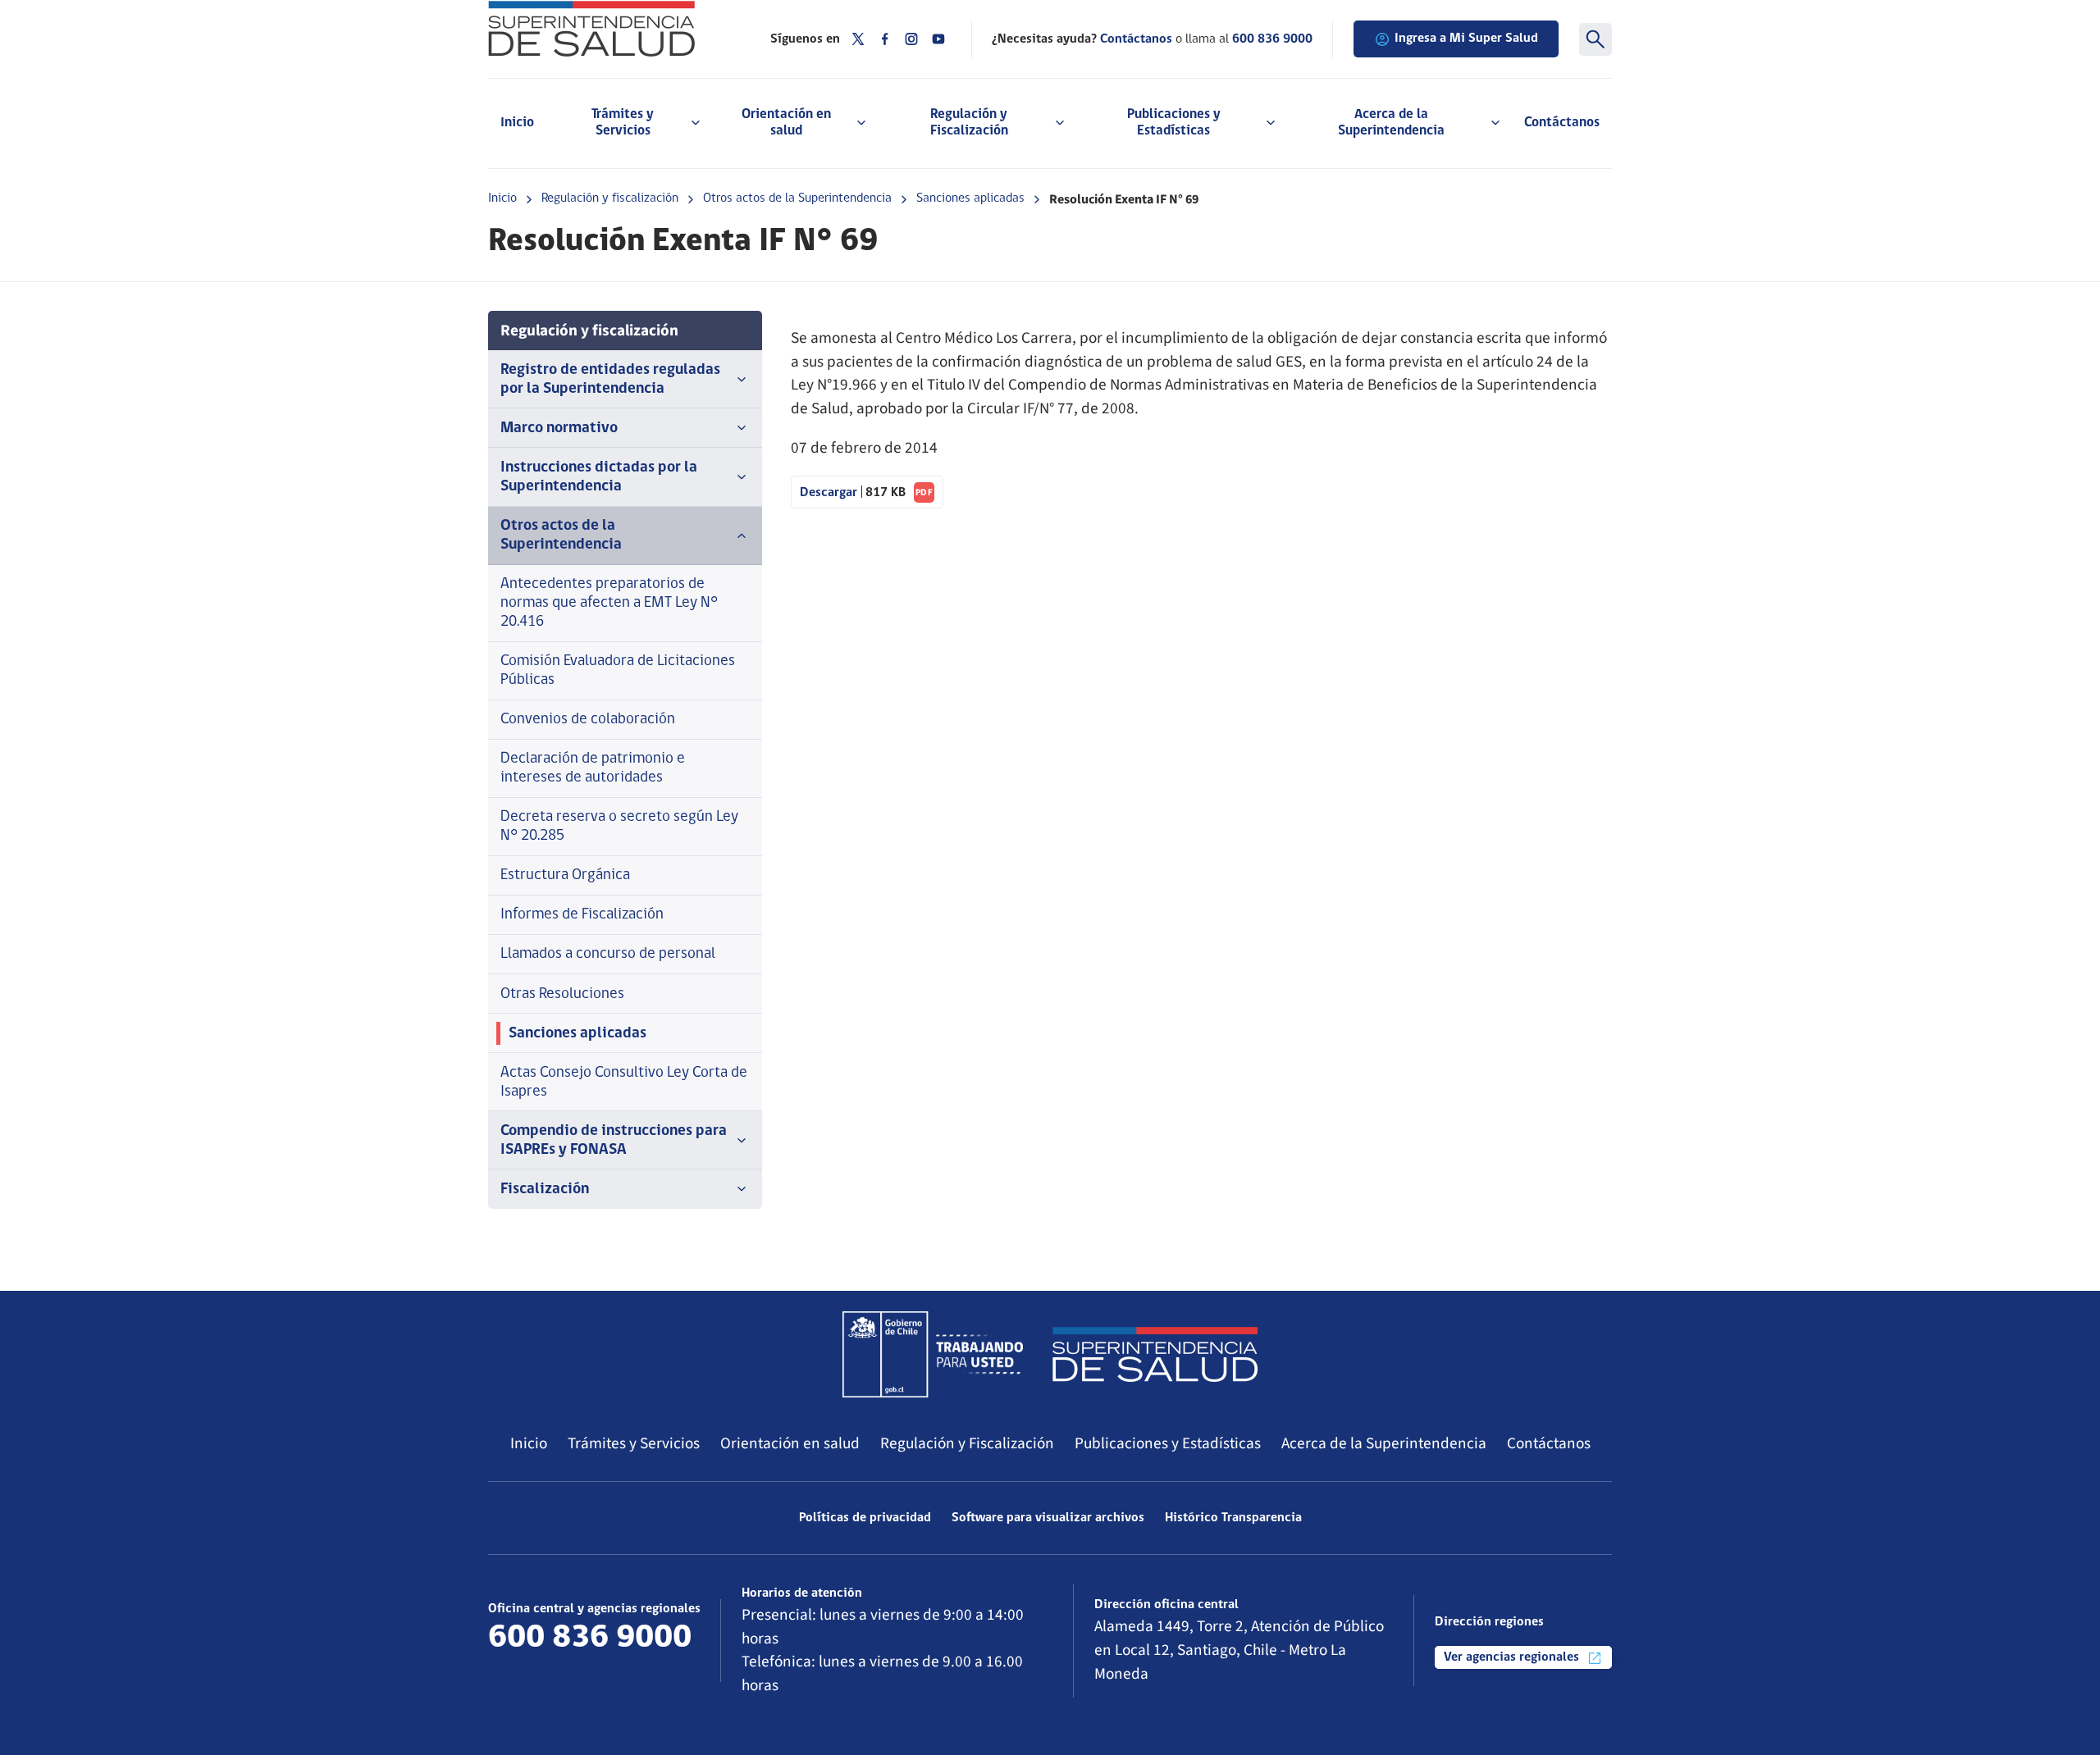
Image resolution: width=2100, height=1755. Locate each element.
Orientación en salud (790, 1443)
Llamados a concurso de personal (608, 954)
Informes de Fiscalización (582, 915)
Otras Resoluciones (562, 994)
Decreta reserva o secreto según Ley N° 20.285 (619, 827)
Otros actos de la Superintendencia (797, 198)
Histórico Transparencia (1233, 1518)
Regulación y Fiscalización (967, 1443)
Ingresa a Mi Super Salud (1466, 39)
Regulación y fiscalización (610, 198)
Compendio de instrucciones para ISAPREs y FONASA (614, 1141)
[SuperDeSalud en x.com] (858, 39)
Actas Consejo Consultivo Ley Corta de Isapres (624, 1083)
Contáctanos (1562, 123)
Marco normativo (559, 428)
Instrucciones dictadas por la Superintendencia (599, 477)
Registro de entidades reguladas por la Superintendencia (610, 380)
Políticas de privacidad (865, 1518)
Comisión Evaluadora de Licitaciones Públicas (618, 671)
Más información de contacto (587, 1669)
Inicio (517, 123)
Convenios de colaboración (588, 720)
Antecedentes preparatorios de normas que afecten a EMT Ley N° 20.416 (609, 603)
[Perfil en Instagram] (911, 39)
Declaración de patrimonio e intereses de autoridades (593, 768)
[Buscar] (1596, 39)
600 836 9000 (1272, 39)
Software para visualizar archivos (1048, 1518)
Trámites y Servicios (634, 1443)
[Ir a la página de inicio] (609, 29)
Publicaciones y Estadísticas (1168, 1443)
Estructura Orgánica (565, 875)
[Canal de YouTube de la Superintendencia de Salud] (938, 39)
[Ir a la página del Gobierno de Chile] (933, 1354)
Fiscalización (545, 1190)
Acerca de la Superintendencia (1384, 1443)
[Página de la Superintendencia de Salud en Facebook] (885, 39)
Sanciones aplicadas (970, 198)
